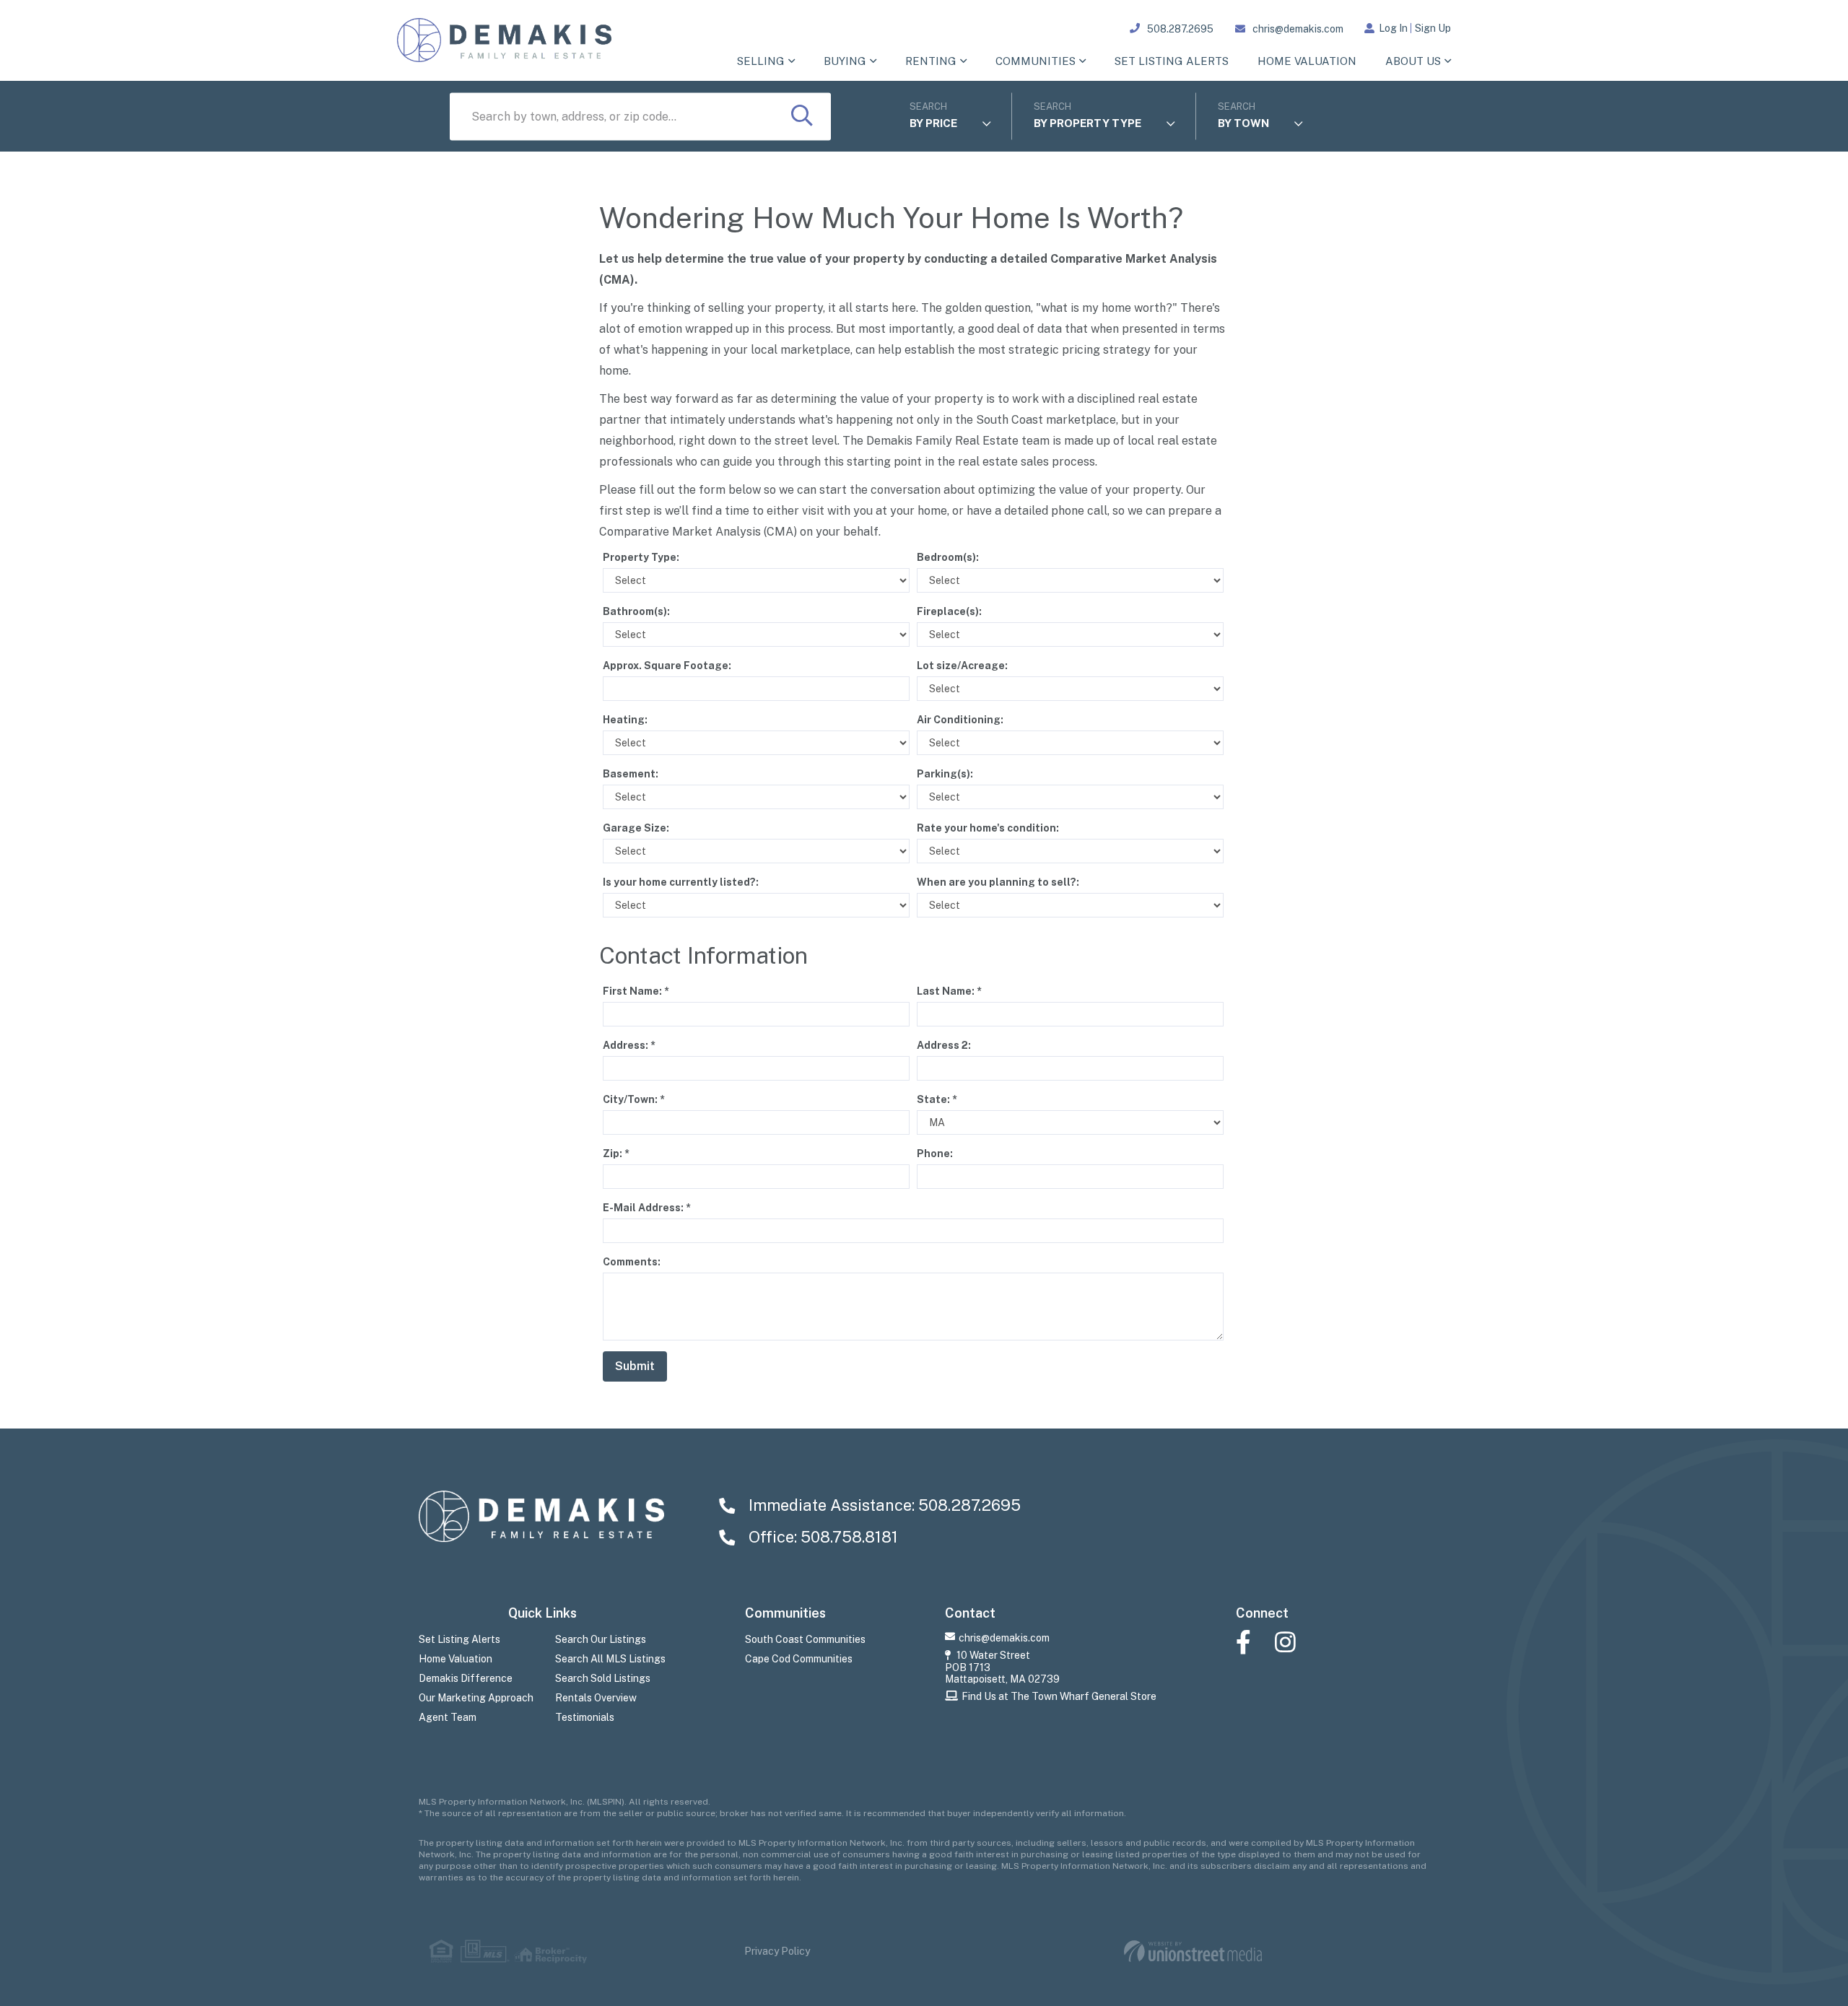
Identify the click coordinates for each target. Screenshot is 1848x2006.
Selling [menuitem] (761, 61)
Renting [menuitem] (931, 61)
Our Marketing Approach (476, 1698)
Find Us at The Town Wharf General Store (1059, 1696)
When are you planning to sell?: (998, 882)
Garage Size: (636, 828)
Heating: (625, 720)
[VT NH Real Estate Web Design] (1193, 1952)
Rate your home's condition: (988, 828)
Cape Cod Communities (799, 1659)
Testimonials (585, 1717)
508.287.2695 (1180, 29)
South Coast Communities (805, 1639)
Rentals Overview (596, 1698)
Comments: (632, 1262)
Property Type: (641, 557)
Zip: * (616, 1154)
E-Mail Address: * (647, 1208)
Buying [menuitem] (845, 61)
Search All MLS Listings (610, 1659)
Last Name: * (949, 991)
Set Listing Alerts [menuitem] (1172, 61)
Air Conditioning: (960, 720)
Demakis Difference (466, 1678)
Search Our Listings (601, 1639)
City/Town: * (634, 1099)
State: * (937, 1099)
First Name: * (636, 991)
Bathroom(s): (636, 611)
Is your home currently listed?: (681, 882)
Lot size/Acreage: (962, 666)
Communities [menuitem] (1036, 61)
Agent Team (448, 1717)
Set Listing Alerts (459, 1639)
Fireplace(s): (949, 611)
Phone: (935, 1154)
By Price (933, 123)
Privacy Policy (777, 1951)
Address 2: (944, 1045)
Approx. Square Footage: (667, 666)
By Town (1243, 123)
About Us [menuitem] (1413, 61)
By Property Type (1088, 123)
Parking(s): (945, 774)
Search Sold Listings (603, 1678)
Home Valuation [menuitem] (1307, 61)
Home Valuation (456, 1659)
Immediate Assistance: (883, 1505)
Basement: (631, 774)
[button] (802, 117)
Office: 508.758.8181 (821, 1537)
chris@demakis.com (1298, 29)
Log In (1393, 28)
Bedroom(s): (948, 557)
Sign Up (1433, 28)
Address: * (629, 1045)
